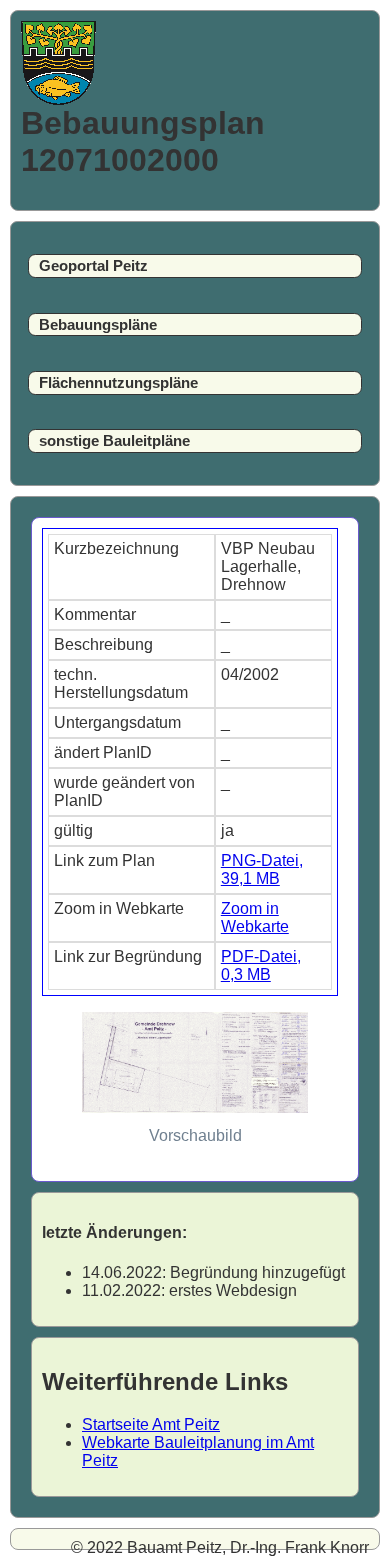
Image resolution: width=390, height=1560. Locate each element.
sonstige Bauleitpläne (114, 441)
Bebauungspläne (98, 325)
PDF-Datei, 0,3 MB (261, 965)
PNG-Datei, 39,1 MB (262, 869)
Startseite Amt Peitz (151, 1424)
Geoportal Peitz (93, 266)
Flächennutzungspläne (118, 383)
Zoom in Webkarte (255, 917)
